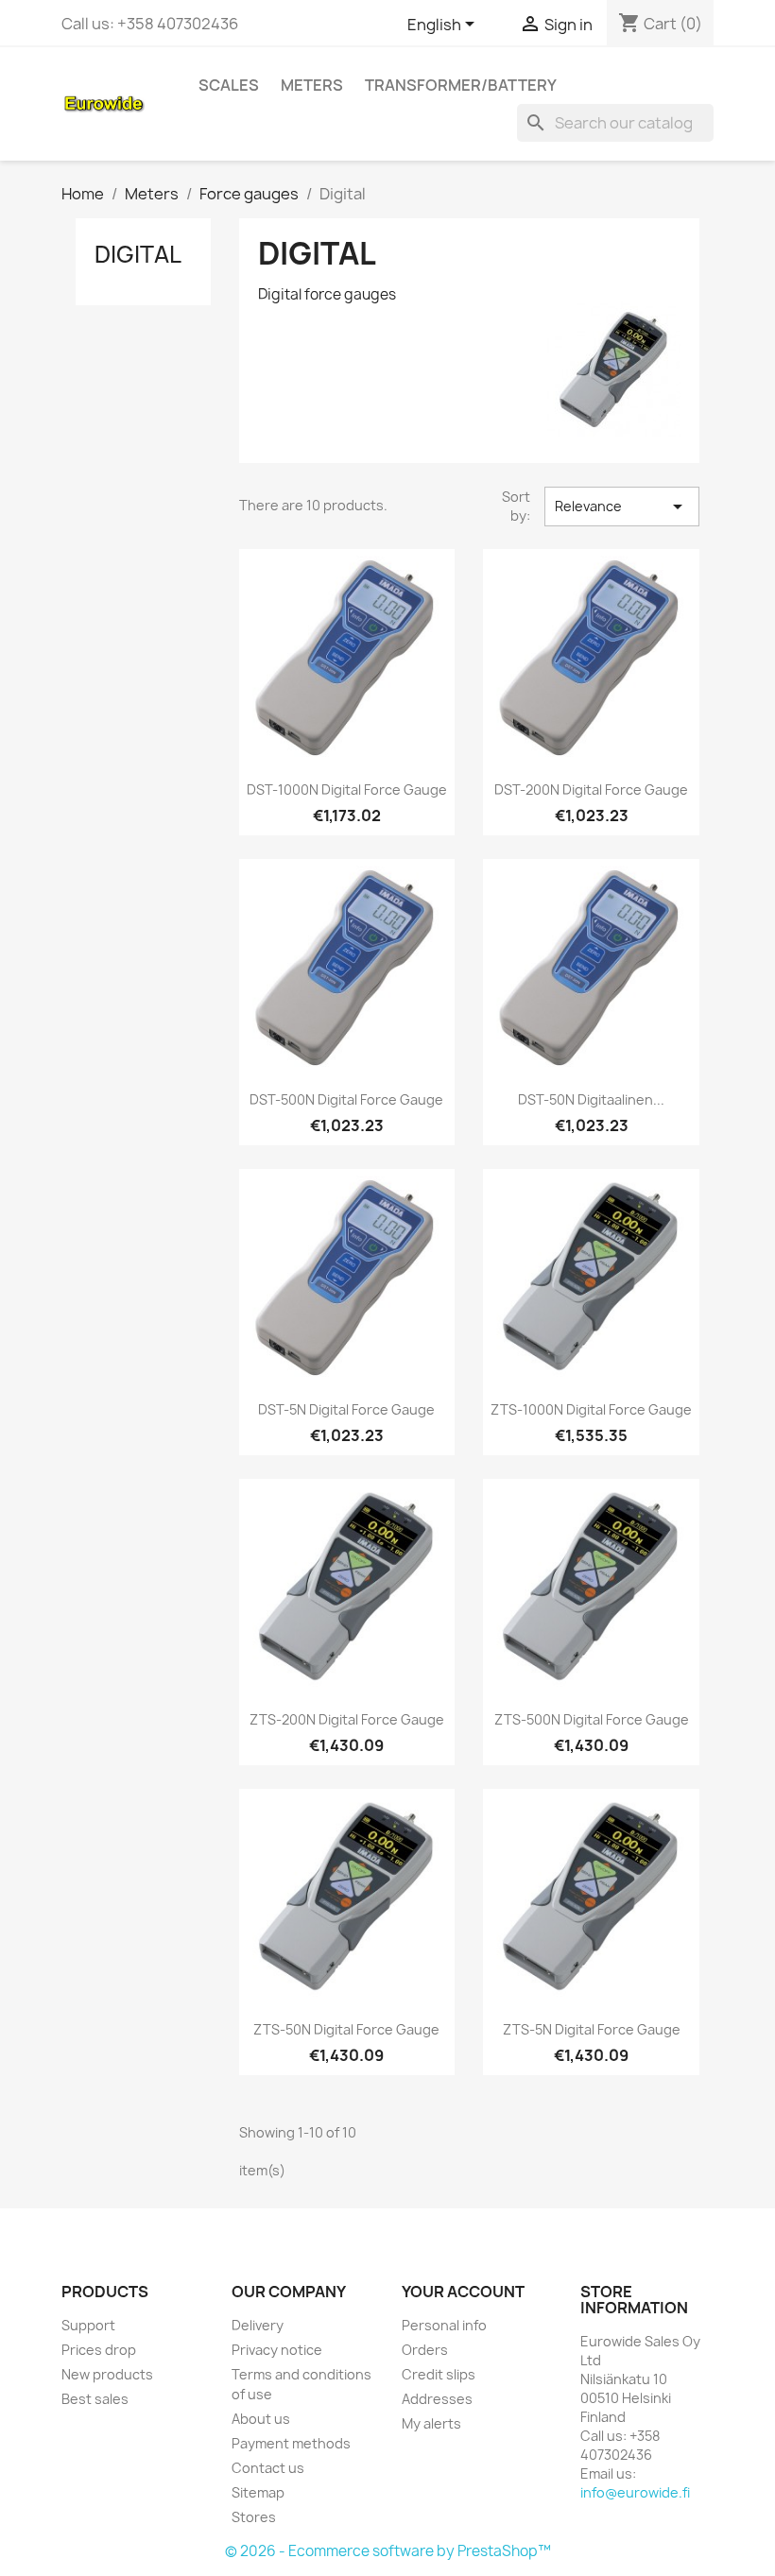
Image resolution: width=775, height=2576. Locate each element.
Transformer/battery (461, 85)
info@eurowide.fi (635, 2492)
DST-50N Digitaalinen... (591, 1099)
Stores (254, 2517)
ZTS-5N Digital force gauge (592, 2029)
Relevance (622, 507)
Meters (312, 85)
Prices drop (99, 2350)
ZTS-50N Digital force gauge (346, 2029)
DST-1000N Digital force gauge (347, 790)
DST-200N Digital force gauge (591, 790)
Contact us (268, 2468)
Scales (229, 85)
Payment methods (291, 2443)
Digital (138, 254)
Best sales (95, 2399)
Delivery (258, 2325)
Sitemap (258, 2492)
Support (88, 2325)
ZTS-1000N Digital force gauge (591, 1409)
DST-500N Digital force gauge (346, 1099)
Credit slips (439, 2374)
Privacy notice (277, 2350)
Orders (425, 2350)
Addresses (437, 2399)
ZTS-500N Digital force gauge (592, 1719)
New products (107, 2374)
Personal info (444, 2325)
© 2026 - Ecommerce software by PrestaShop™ (388, 2551)
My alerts (431, 2423)
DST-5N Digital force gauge (346, 1409)
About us (261, 2419)
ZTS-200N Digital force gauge (347, 1719)
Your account (463, 2292)
